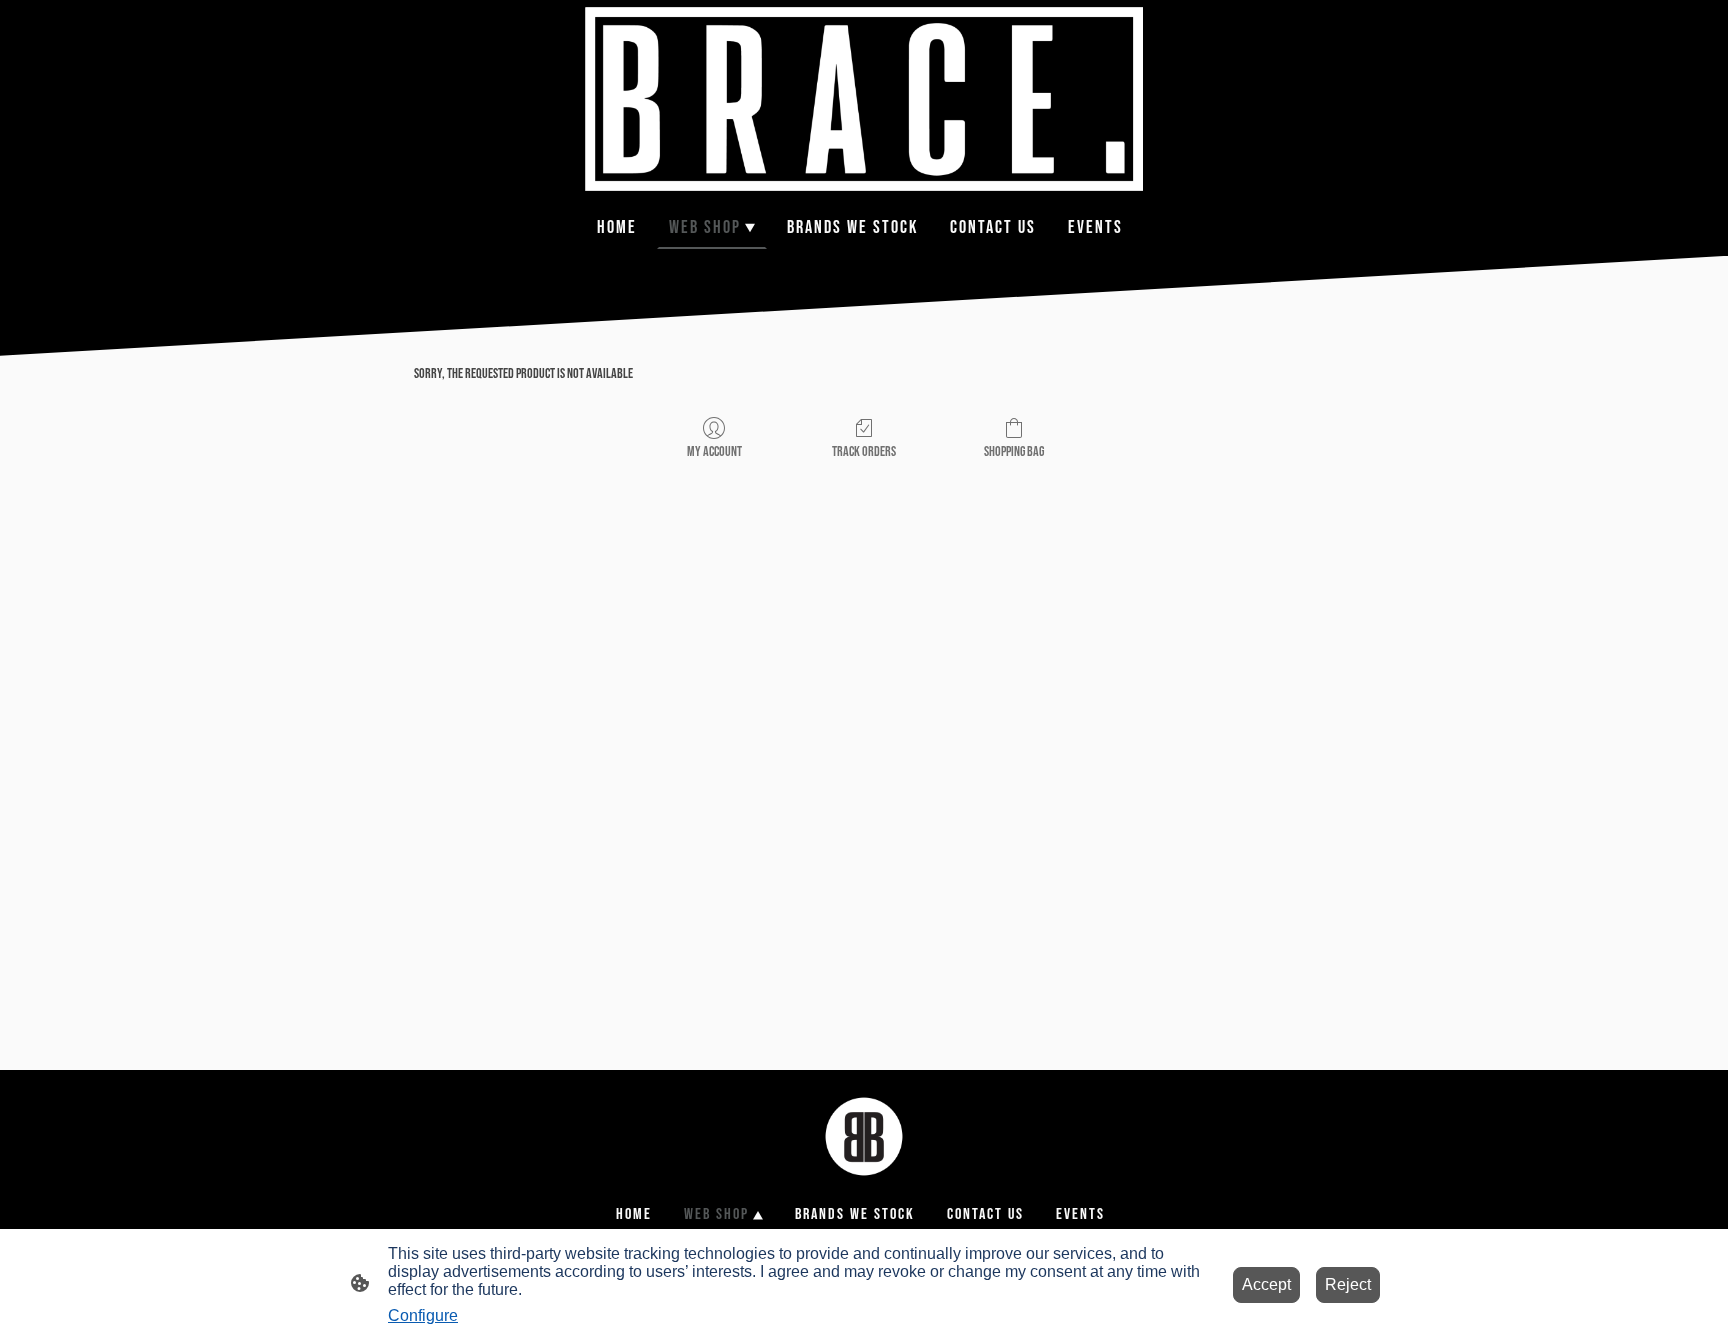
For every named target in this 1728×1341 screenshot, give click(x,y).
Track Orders (864, 451)
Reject (1348, 1284)
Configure (423, 1315)
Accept (1266, 1284)
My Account (714, 451)
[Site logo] (863, 99)
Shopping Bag (1014, 451)
